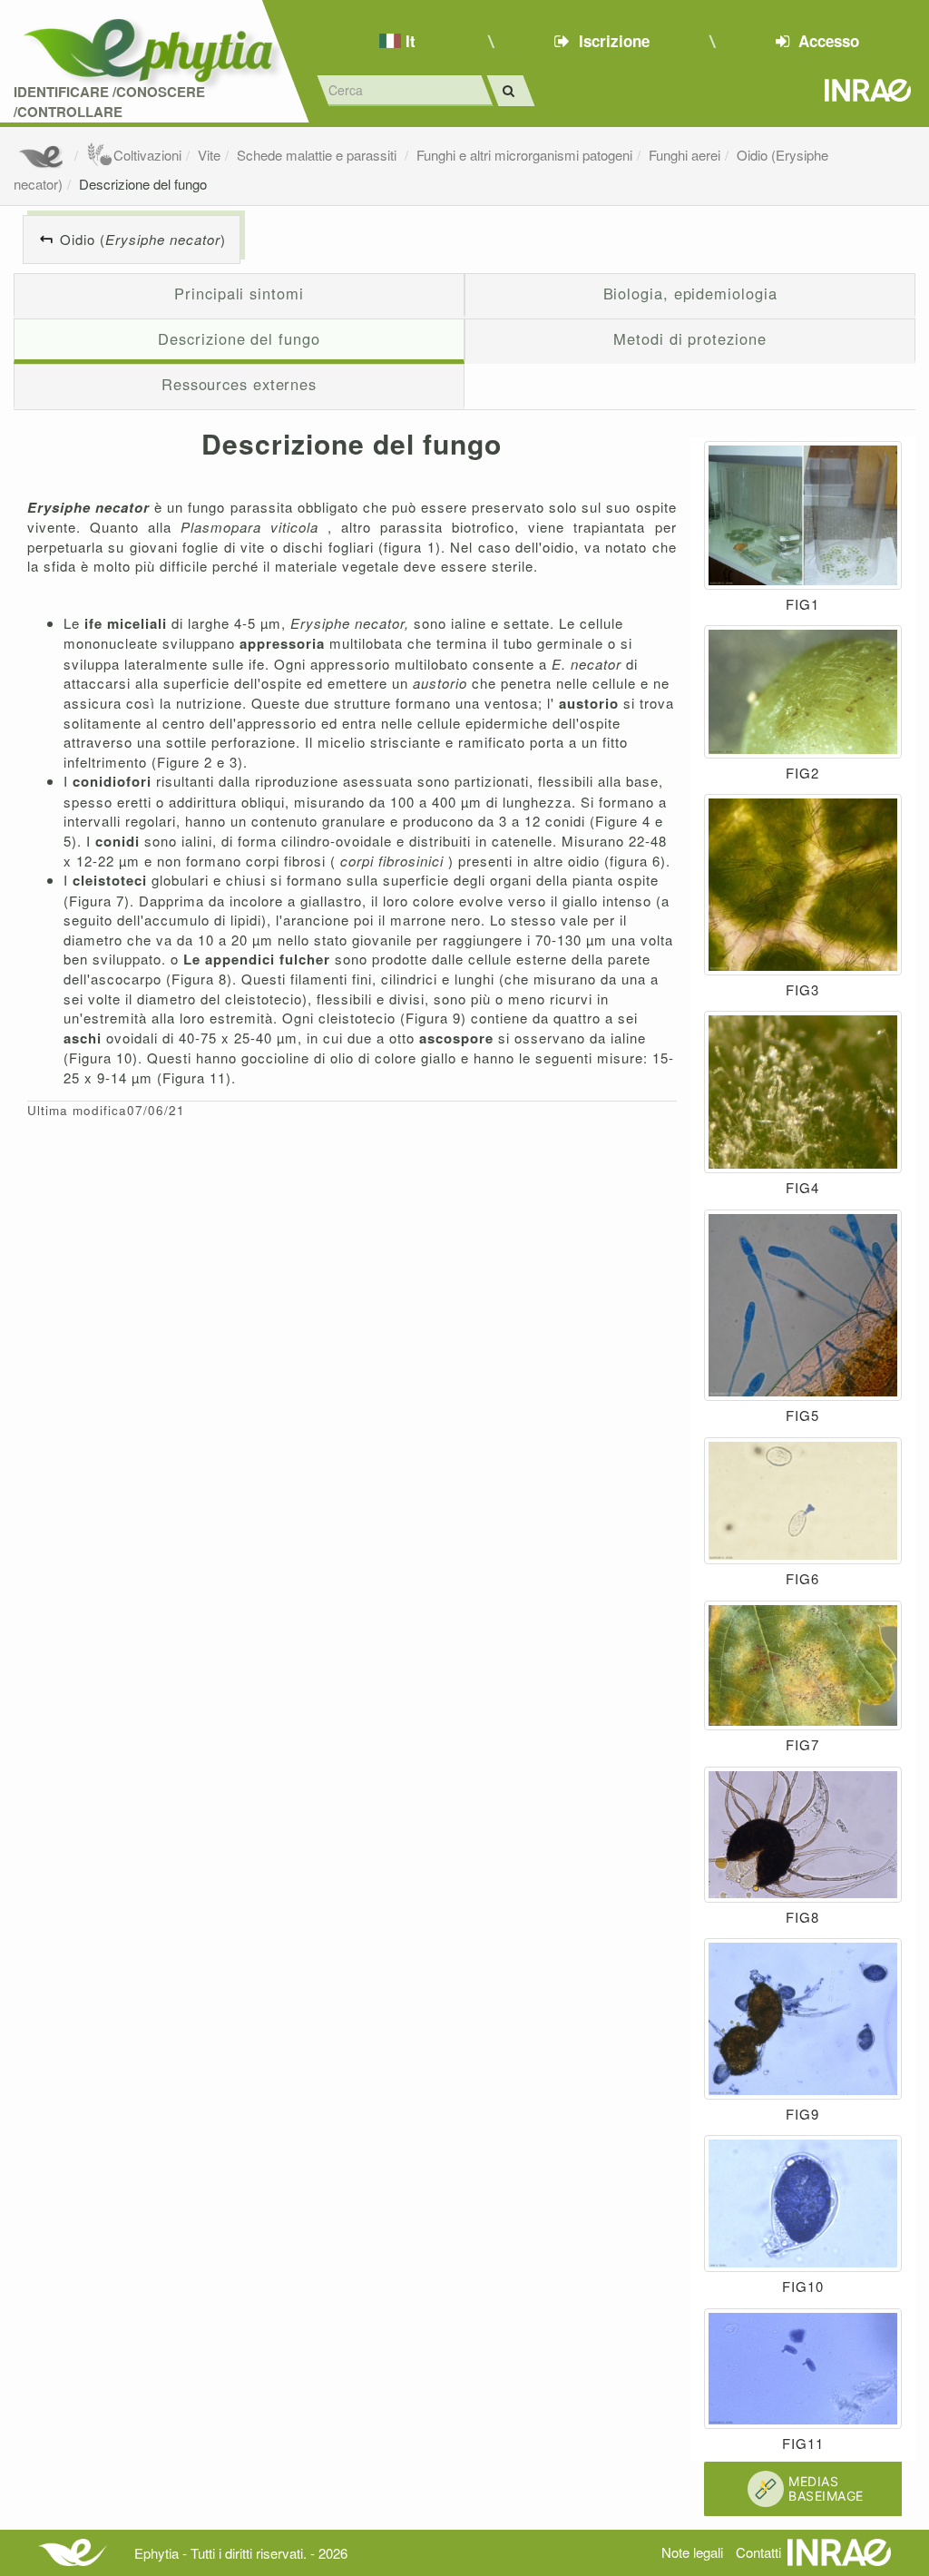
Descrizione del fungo (143, 184)
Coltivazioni (147, 155)
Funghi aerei (685, 155)
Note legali (692, 2552)
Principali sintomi (239, 293)
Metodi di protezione (689, 338)
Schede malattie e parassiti (318, 155)
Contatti (758, 2552)
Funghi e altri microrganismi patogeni (524, 155)
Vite (209, 155)
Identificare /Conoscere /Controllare (109, 102)
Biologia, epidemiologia (690, 293)
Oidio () (143, 239)
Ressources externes (239, 384)
